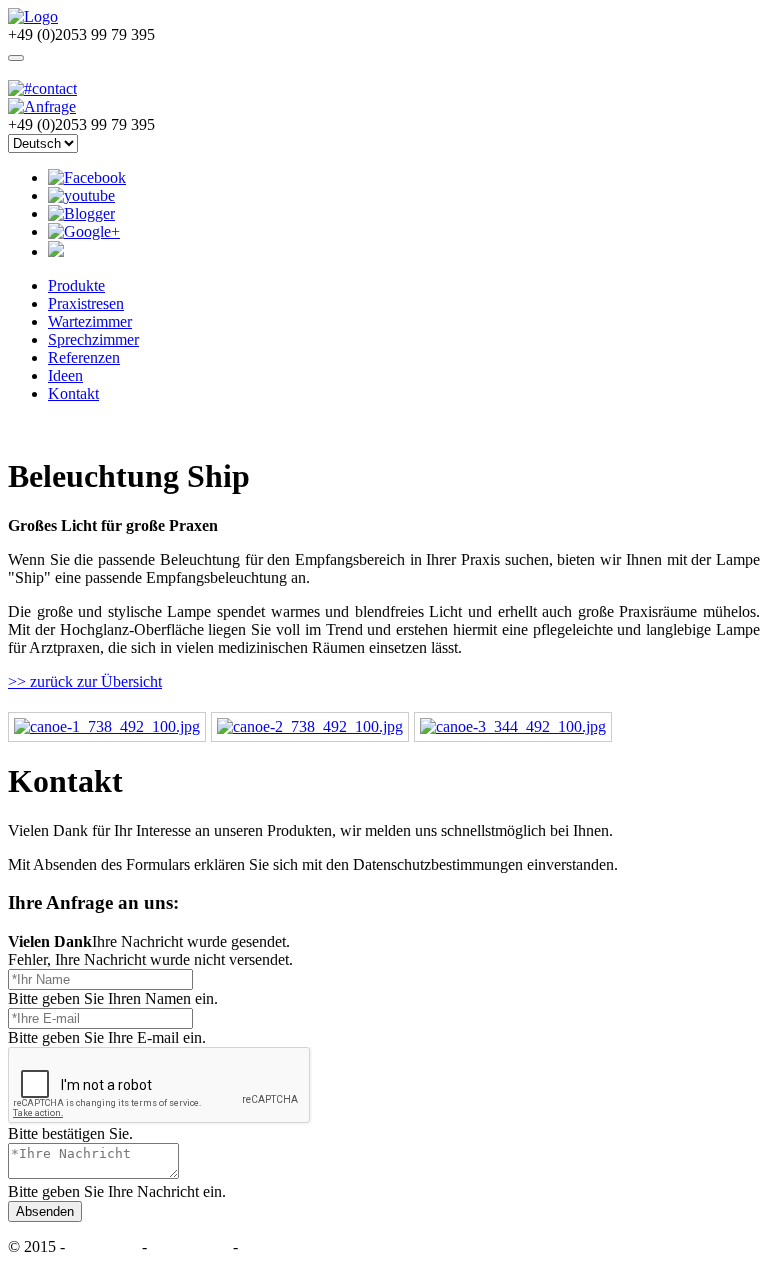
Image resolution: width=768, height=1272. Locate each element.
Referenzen (84, 357)
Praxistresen (86, 303)
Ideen (65, 375)
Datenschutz (190, 1246)
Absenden (45, 1211)
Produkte (76, 285)
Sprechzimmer (93, 339)
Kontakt (73, 393)
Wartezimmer (90, 321)
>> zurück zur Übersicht (85, 681)
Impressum (105, 1246)
